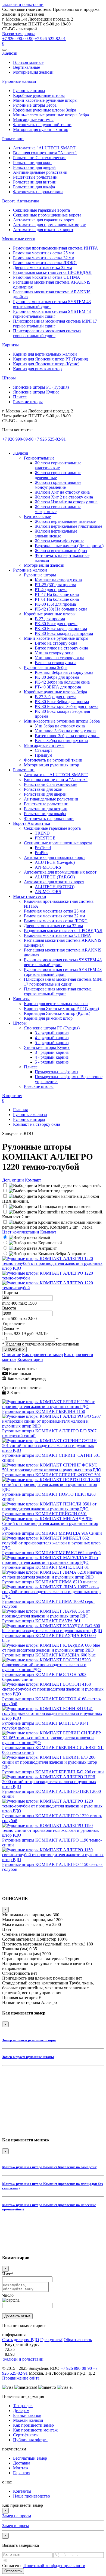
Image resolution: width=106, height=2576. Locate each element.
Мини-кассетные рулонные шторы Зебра (51, 115)
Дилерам (21, 2411)
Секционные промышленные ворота (47, 215)
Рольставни (13, 139)
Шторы (9, 378)
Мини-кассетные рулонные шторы (45, 100)
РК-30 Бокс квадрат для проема (64, 633)
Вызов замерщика (19, 34)
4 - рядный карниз (52, 1038)
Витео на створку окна (56, 643)
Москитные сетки (19, 239)
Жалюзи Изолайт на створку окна (66, 502)
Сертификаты (26, 2435)
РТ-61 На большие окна (57, 599)
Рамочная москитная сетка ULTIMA (47, 277)
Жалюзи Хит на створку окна (62, 492)
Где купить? (51, 2340)
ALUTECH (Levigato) (55, 862)
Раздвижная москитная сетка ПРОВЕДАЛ (52, 272)
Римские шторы (28, 402)
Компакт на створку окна (58, 580)
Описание (12, 1355)
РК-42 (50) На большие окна (61, 609)
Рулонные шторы (29, 91)
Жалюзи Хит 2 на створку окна (64, 497)
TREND (42, 833)
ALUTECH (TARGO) (55, 877)
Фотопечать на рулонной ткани (42, 125)
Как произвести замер (42, 1355)
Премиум (43, 755)
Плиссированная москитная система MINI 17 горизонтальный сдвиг (55, 324)
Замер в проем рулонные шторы (28, 2057)
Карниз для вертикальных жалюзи (45, 354)
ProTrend (43, 848)
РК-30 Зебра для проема (57, 677)
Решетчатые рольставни (35, 177)
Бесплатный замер (30, 2458)
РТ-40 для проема (51, 590)
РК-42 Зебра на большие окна (62, 682)
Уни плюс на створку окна (60, 658)
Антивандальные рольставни (40, 172)
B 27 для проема (50, 619)
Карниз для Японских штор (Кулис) (46, 364)
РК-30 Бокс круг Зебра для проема (67, 706)
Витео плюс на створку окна (61, 648)
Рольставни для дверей (34, 167)
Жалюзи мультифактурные (60, 541)
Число (8, 2295)
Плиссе (20, 397)
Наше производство (32, 2496)
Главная (20, 1110)
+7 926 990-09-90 (18, 39)
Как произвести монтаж (35, 2430)
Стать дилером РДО (21, 2340)
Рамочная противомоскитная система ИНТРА (56, 248)
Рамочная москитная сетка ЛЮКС (45, 263)
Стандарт (43, 750)
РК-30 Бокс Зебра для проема (62, 702)
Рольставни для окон (32, 163)
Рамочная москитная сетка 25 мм (44, 253)
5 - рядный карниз (52, 1043)
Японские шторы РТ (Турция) (41, 387)
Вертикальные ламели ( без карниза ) (69, 546)
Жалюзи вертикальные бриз (61, 551)
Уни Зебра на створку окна (60, 726)
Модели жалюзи (28, 2420)
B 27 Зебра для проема (56, 697)
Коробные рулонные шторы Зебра (45, 110)
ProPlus (41, 853)
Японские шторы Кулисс (36, 392)
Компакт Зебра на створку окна (64, 672)
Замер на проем (17, 2516)
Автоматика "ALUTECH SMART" (45, 148)
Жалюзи (10, 53)
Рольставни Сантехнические (40, 158)
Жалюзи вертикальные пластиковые (68, 526)
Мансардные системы (33, 120)
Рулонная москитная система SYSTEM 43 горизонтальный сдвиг (52, 314)
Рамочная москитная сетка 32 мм (44, 258)
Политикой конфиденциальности (54, 2566)
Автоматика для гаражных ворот (44, 220)
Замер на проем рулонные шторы (29, 2040)
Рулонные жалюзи (19, 81)
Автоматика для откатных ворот (43, 230)
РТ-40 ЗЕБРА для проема (58, 687)
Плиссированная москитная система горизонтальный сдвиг (47, 333)
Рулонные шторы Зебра (35, 105)
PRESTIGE (45, 838)
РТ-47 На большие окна (57, 594)
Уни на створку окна (54, 653)
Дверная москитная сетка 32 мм (43, 268)
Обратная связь (78, 2340)
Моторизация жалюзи (33, 72)
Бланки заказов (27, 2415)
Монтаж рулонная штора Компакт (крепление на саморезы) (50, 2167)
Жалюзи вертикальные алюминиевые (56, 534)
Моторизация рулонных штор (41, 129)
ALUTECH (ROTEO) (55, 887)
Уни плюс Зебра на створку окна (65, 731)
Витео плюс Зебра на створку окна (67, 736)
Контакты (22, 2491)
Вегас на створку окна (56, 663)
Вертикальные (26, 67)
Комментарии (30, 1359)
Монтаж (21, 2468)
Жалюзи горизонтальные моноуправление (58, 485)
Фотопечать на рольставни (38, 192)
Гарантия (22, 2473)
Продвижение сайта (21, 2378)
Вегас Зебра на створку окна (61, 741)
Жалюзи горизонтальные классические (58, 465)
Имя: (8, 2274)
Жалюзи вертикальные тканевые (65, 521)
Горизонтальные (28, 62)
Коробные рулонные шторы (39, 95)
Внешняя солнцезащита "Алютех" (45, 153)
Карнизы (10, 345)
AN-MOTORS (48, 867)
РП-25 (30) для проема (55, 585)
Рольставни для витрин (35, 182)
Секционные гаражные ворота (41, 210)
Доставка (22, 2463)
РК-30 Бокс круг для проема (61, 629)
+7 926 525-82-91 (50, 39)
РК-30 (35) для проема (55, 604)
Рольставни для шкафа (34, 187)
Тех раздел (23, 2406)
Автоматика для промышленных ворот (49, 225)
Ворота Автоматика (21, 201)
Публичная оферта (30, 2440)
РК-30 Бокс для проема (56, 624)
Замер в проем (15, 2526)
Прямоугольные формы (57, 1072)
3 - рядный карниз (52, 1033)
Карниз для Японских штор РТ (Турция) (51, 359)
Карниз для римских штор (37, 369)
